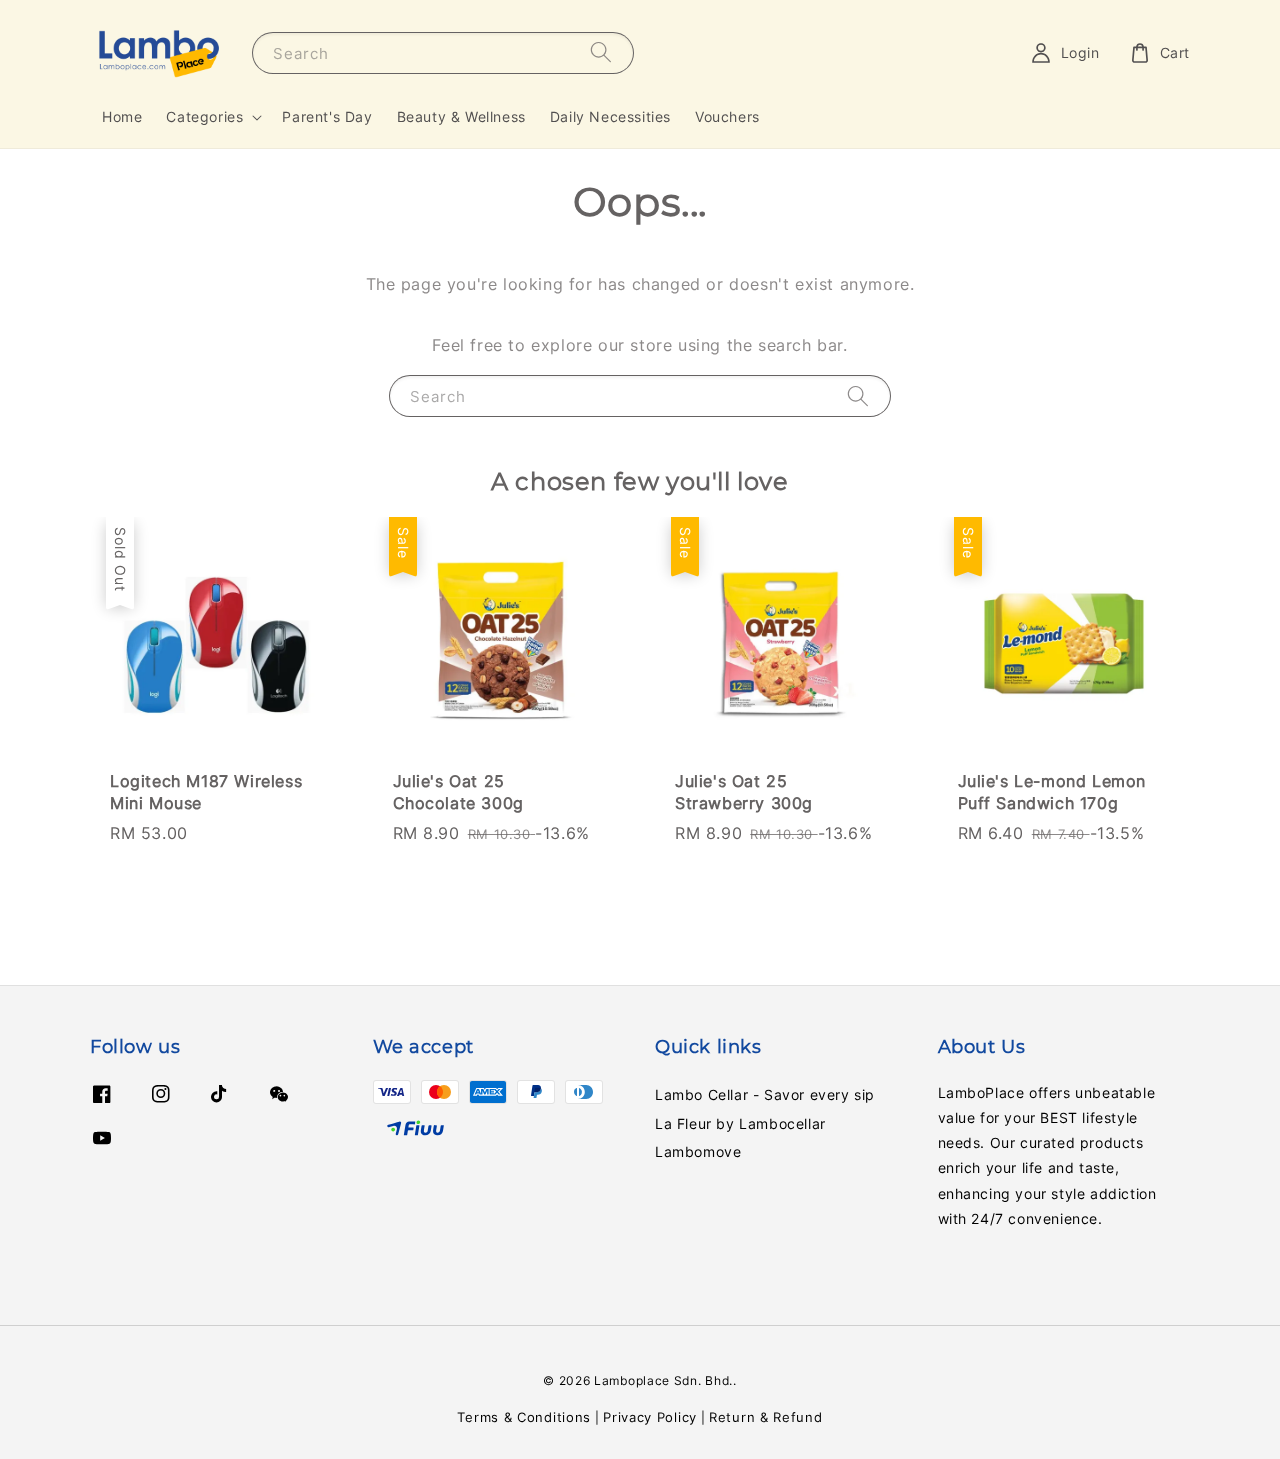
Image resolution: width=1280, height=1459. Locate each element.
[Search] (601, 52)
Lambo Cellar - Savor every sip (765, 1094)
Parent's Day (327, 116)
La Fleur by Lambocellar (740, 1123)
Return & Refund (766, 1417)
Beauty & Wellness (461, 116)
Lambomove (698, 1151)
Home (122, 116)
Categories (204, 116)
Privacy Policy (650, 1417)
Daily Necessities (610, 116)
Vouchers (727, 116)
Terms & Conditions (524, 1417)
